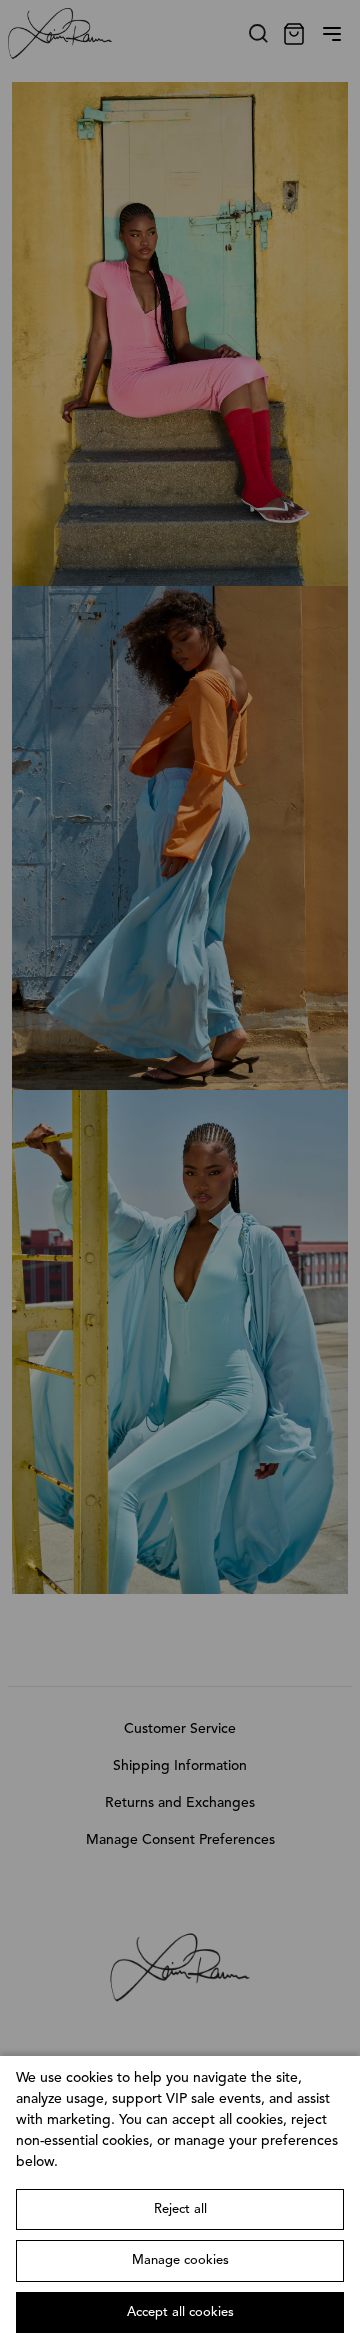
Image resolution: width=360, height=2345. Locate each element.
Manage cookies (180, 2260)
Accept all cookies (180, 2312)
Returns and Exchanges (180, 1803)
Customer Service (180, 1729)
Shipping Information (180, 1766)
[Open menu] (332, 34)
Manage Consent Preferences (180, 1840)
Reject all (180, 2209)
